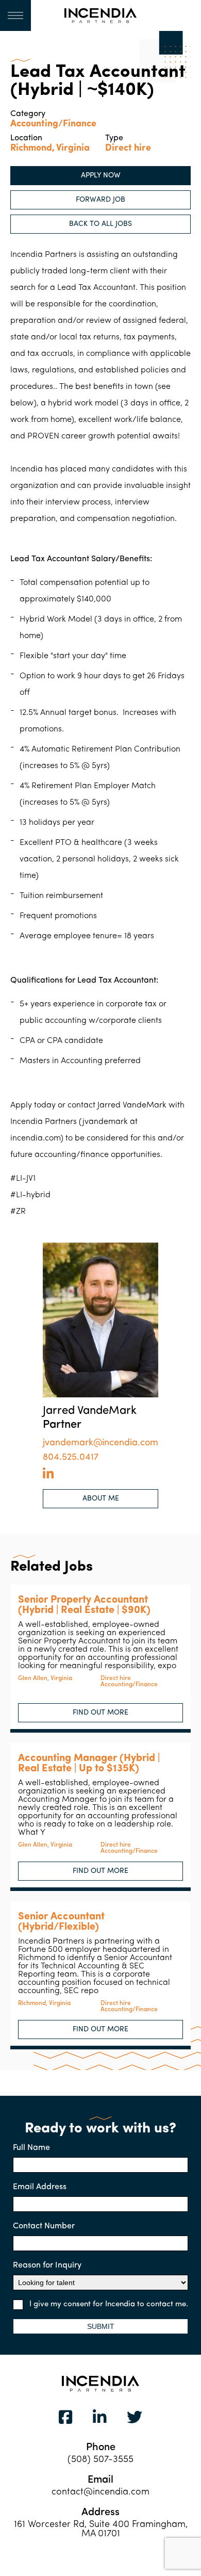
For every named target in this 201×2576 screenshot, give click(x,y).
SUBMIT (101, 2326)
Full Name (31, 2148)
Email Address (40, 2187)
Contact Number (44, 2226)
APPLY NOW (101, 176)
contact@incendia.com (100, 2492)
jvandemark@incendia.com (100, 1443)
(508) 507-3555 (100, 2460)
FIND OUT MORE (100, 1713)
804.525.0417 (71, 1458)
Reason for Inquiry (47, 2265)
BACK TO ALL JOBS (100, 224)
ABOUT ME (101, 1499)
